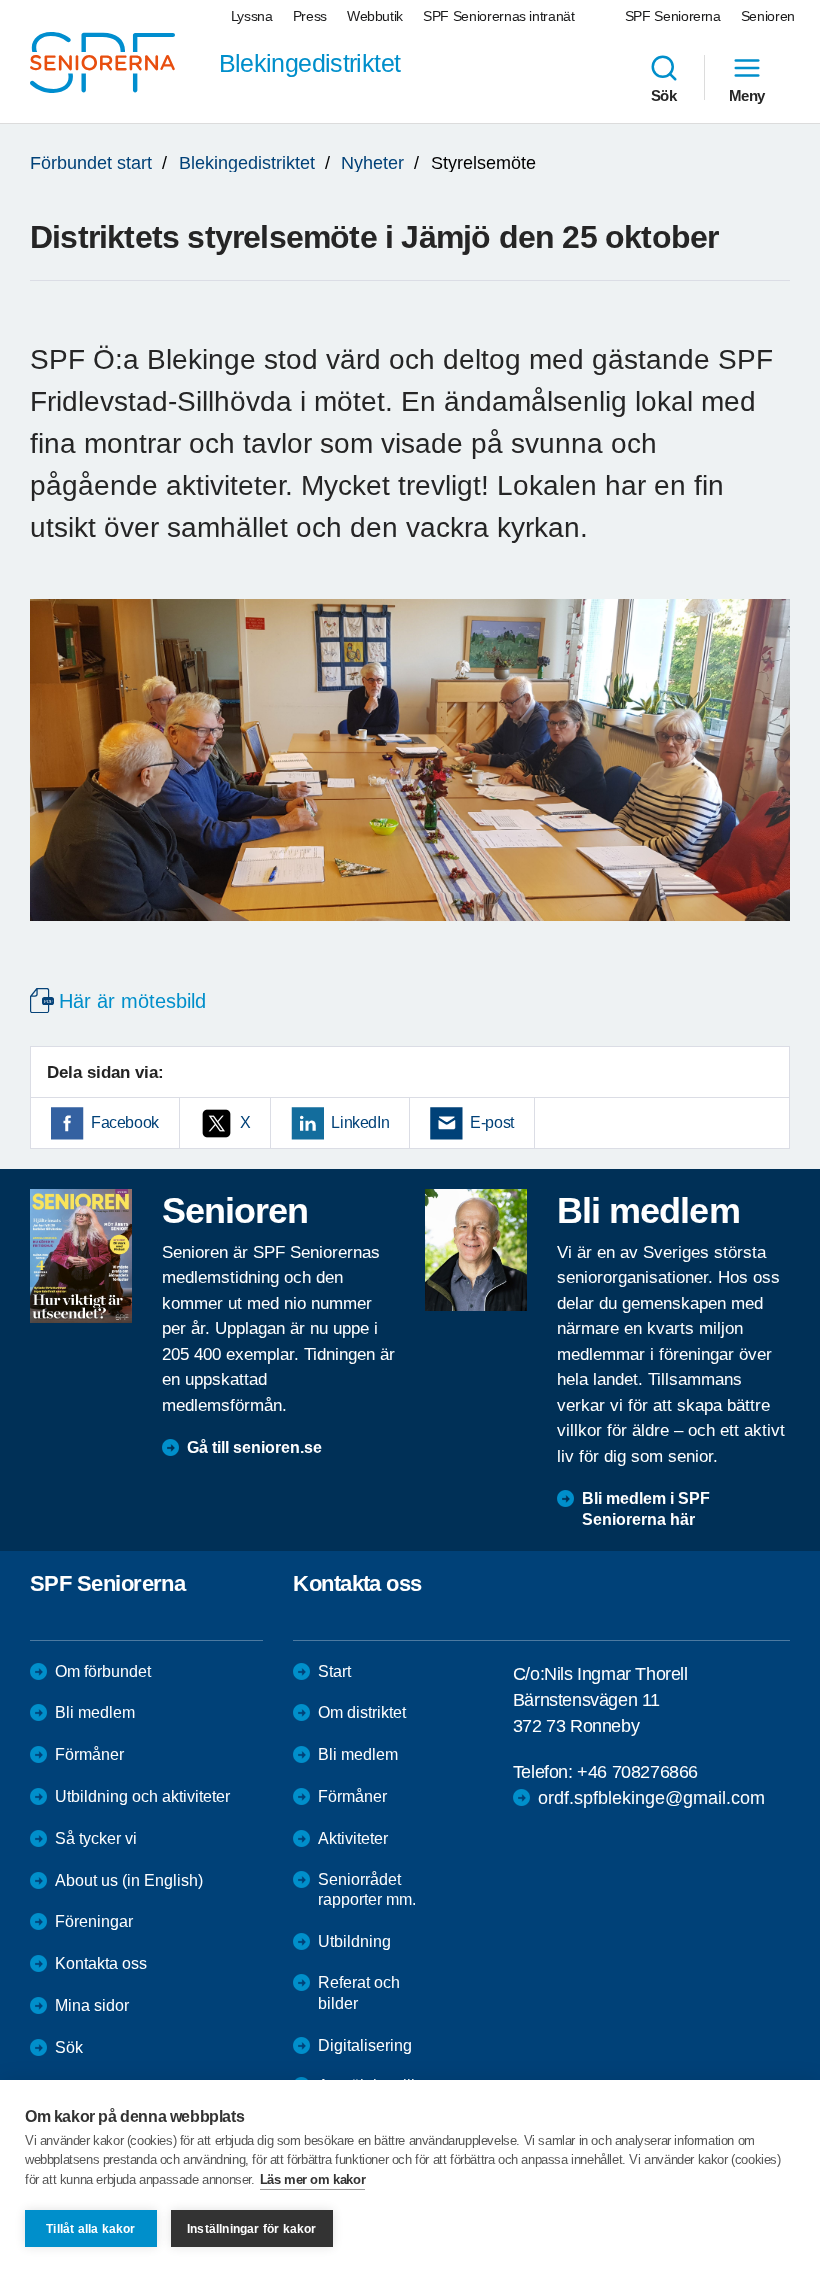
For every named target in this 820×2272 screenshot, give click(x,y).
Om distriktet (362, 1712)
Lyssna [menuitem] (252, 16)
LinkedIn (360, 1122)
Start (334, 1671)
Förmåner (89, 1754)
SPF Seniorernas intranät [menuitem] (499, 16)
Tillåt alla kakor (90, 2229)
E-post (492, 1122)
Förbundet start (91, 163)
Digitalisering (365, 2045)
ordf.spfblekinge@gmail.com (651, 1798)
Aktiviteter (353, 1838)
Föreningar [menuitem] (94, 1921)
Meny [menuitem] (747, 95)
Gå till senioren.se (254, 1447)
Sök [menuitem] (664, 95)
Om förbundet (103, 1671)
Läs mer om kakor (313, 2179)
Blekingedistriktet (247, 163)
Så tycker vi (96, 1838)
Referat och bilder (359, 1993)
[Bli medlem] (476, 1250)
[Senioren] (81, 1256)
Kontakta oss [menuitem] (101, 1963)
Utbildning (354, 1941)
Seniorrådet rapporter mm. (367, 1890)
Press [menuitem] (310, 16)
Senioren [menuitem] (768, 16)
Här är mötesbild (132, 1001)
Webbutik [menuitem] (375, 16)
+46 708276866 (637, 1772)
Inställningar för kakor (252, 2229)
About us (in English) (129, 1880)
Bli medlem (95, 1712)
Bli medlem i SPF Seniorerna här (646, 1509)
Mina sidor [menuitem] (92, 2005)
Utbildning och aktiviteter (142, 1796)
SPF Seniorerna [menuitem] (673, 16)
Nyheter (372, 163)
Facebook (125, 1122)
